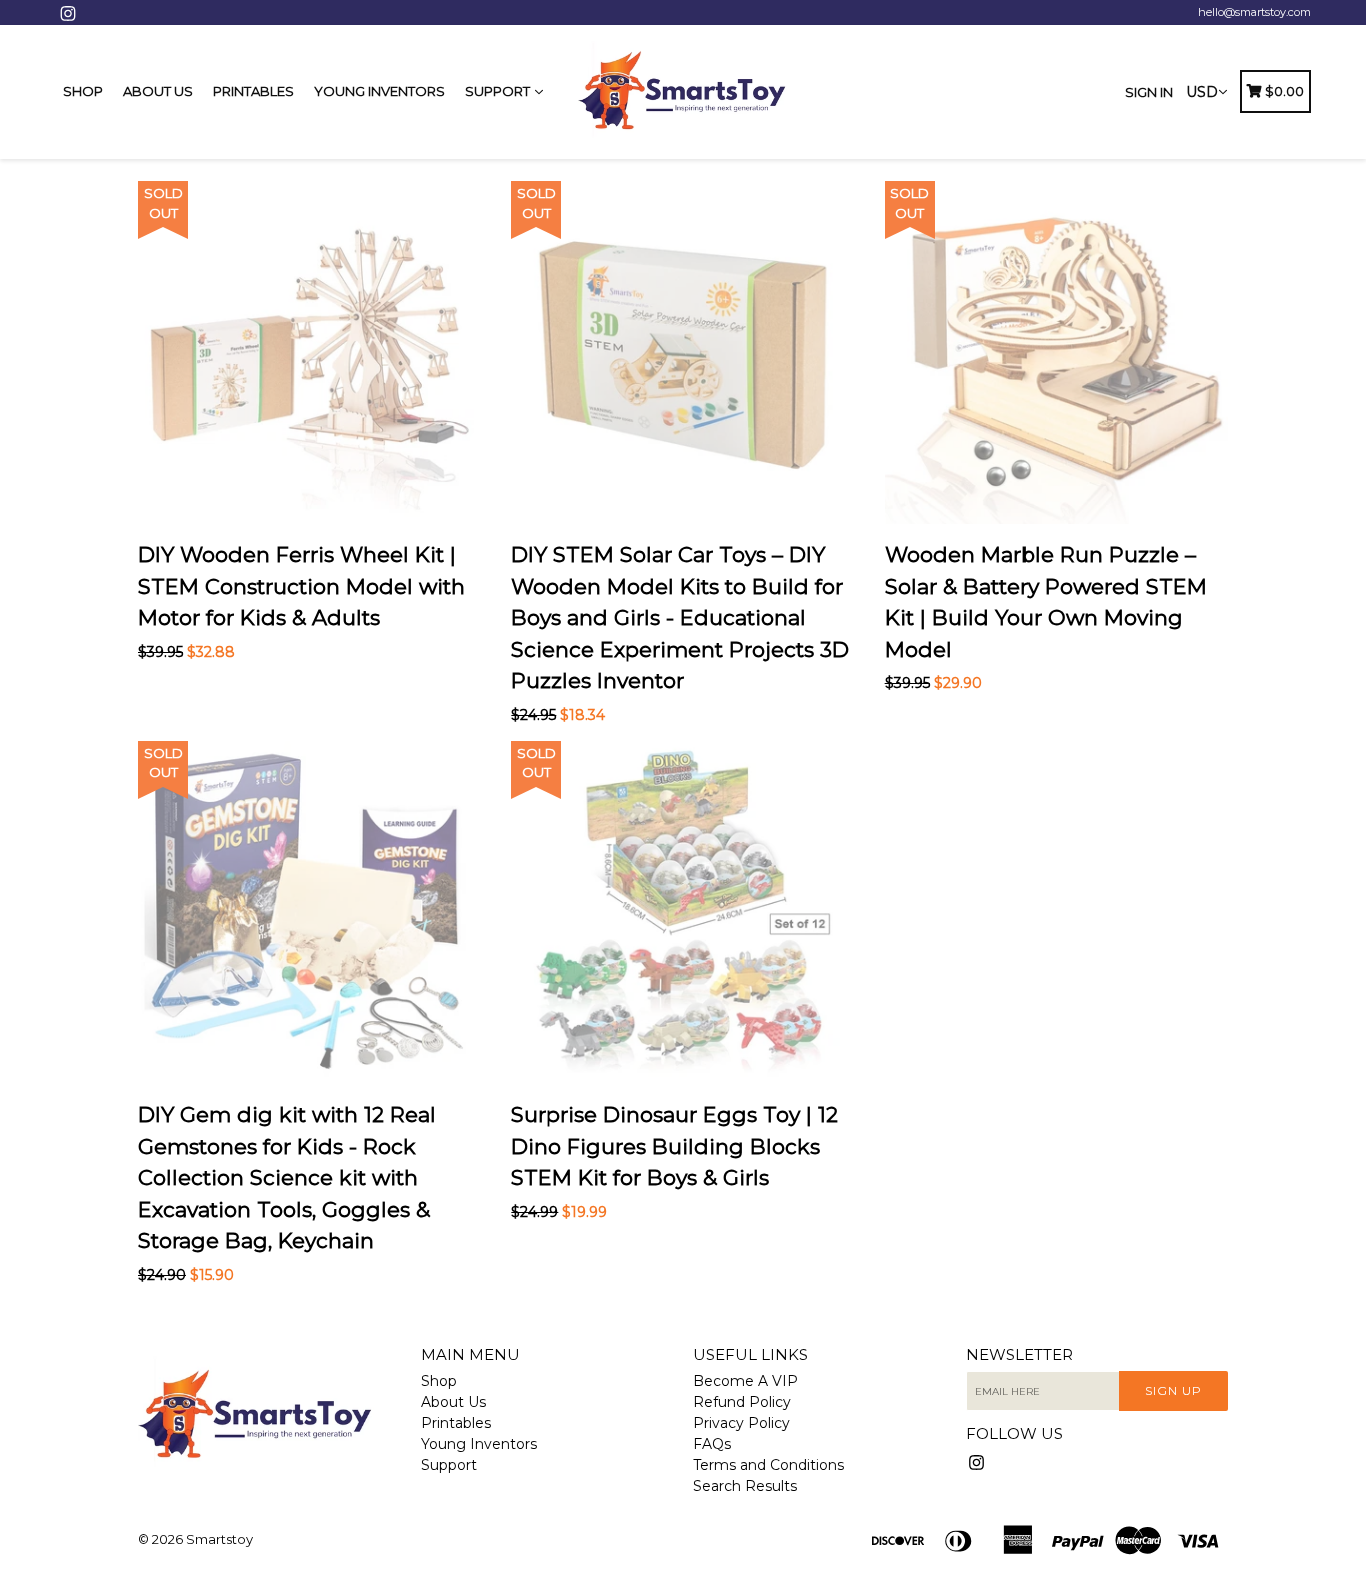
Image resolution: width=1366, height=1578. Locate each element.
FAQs (712, 1444)
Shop (83, 91)
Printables (253, 91)
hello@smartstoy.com (1254, 12)
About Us (158, 91)
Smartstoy (219, 1539)
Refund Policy (742, 1402)
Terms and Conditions (768, 1465)
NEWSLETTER (1019, 1355)
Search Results (745, 1486)
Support (499, 91)
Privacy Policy (741, 1423)
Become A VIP (745, 1381)
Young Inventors (379, 91)
